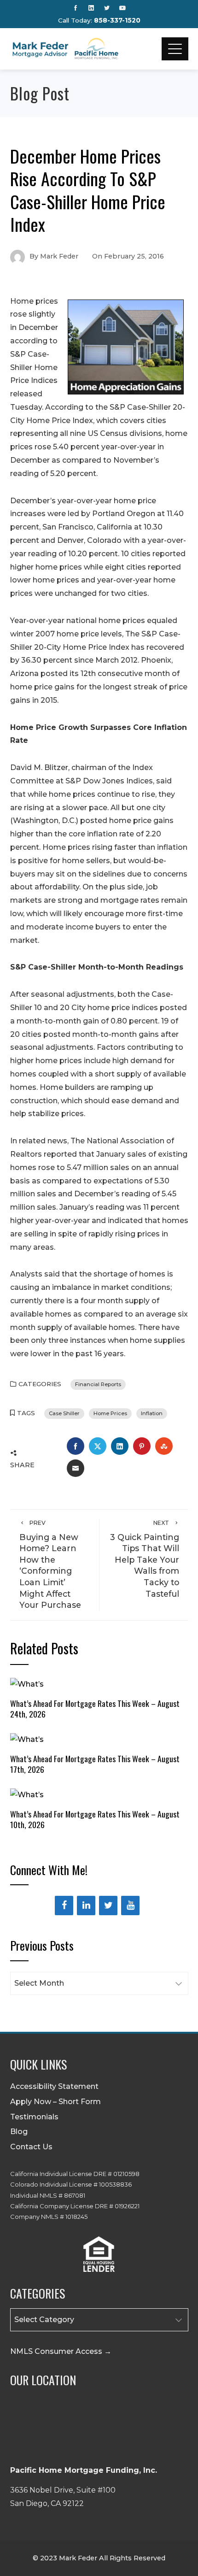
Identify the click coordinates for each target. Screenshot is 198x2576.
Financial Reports (98, 1384)
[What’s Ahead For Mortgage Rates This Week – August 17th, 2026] (27, 1739)
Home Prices (110, 1413)
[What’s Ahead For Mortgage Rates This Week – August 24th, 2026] (27, 1684)
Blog (19, 2132)
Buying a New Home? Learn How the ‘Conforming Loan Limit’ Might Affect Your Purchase (50, 1564)
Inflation (152, 1413)
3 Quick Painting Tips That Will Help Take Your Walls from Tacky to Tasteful (145, 1559)
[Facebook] (64, 1906)
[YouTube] (130, 1906)
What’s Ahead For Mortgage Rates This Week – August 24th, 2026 (95, 1709)
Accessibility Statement (54, 2086)
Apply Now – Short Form (55, 2102)
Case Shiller (64, 1413)
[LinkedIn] (86, 1906)
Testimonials (34, 2117)
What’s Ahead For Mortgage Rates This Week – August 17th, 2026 (95, 1764)
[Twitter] (108, 1906)
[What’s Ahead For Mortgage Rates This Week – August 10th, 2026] (27, 1795)
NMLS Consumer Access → (61, 2351)
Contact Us (31, 2147)
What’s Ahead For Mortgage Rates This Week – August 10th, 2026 (95, 1819)
